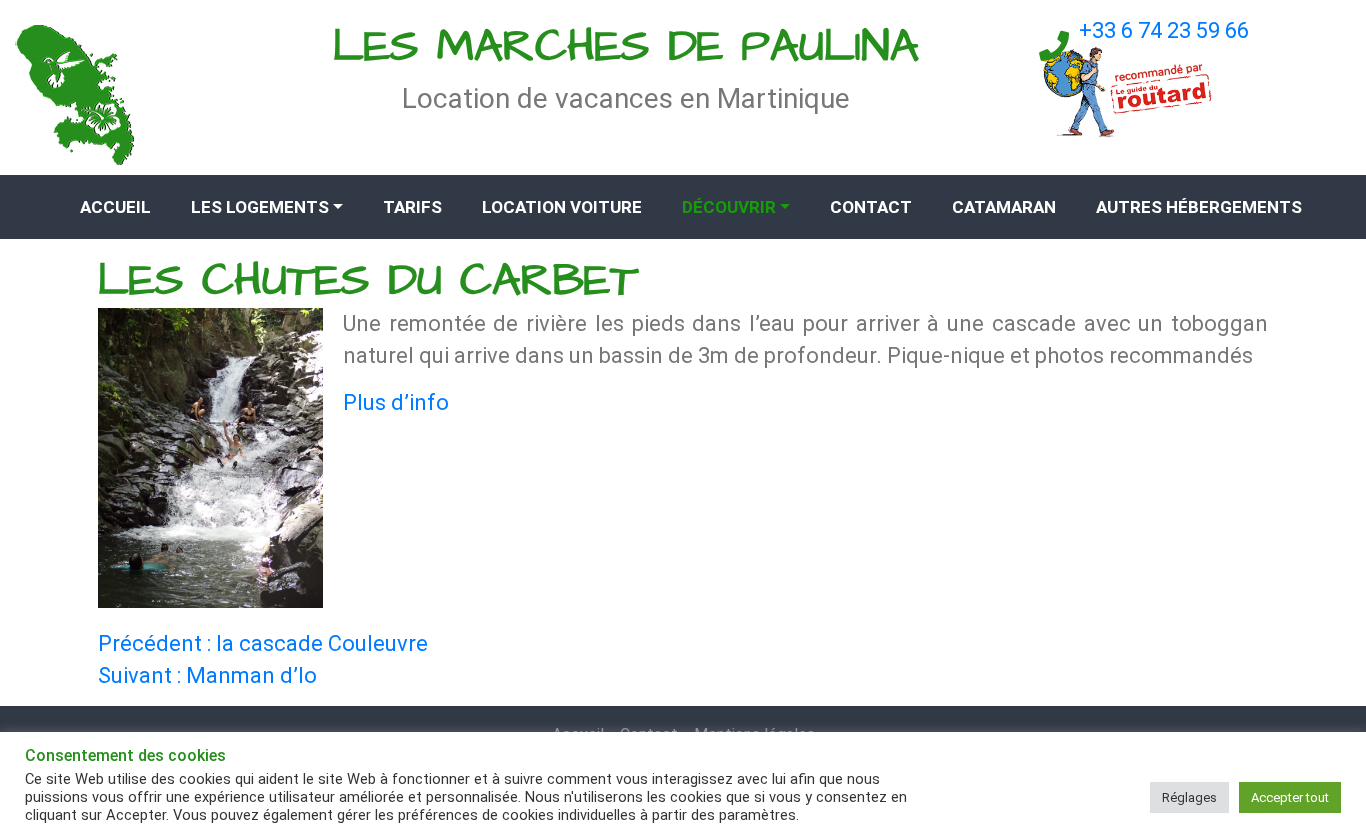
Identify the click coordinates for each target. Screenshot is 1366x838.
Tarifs (412, 207)
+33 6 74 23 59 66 (1164, 30)
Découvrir (729, 207)
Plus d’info (396, 402)
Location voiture (562, 207)
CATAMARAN (1004, 207)
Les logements (260, 207)
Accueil (115, 207)
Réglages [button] (1189, 797)
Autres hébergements (1199, 207)
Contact (871, 207)
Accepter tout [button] (1290, 797)
